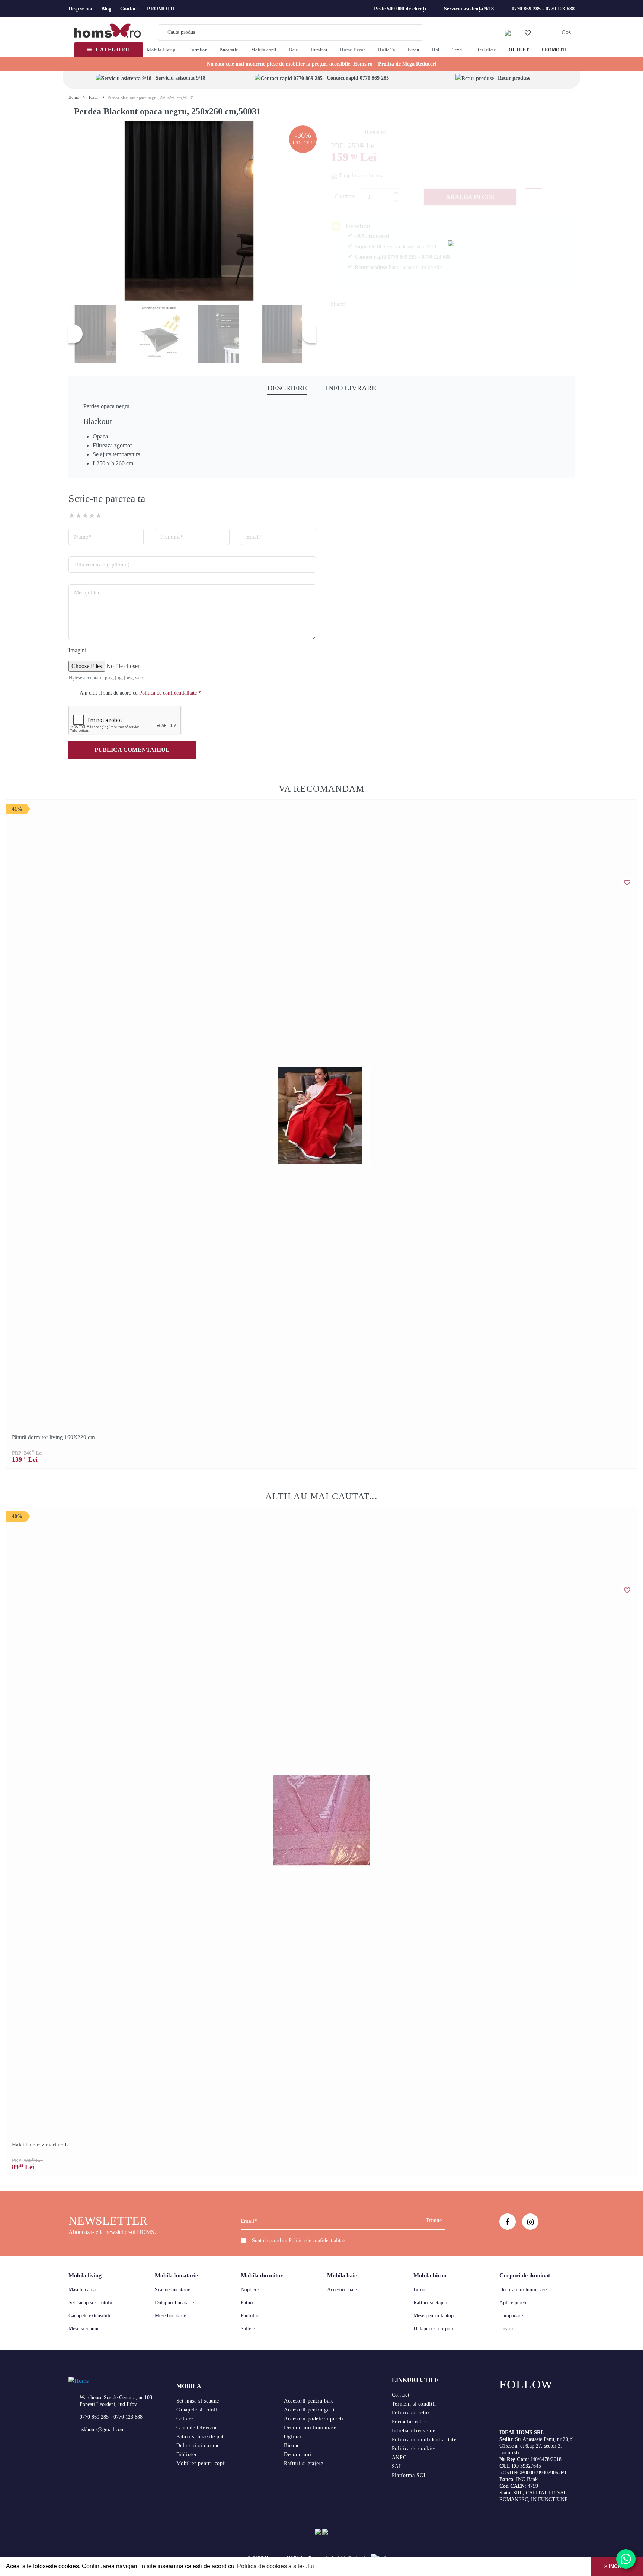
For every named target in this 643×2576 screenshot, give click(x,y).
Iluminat (319, 50)
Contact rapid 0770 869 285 (358, 78)
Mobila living (85, 2275)
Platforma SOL (410, 2475)
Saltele (248, 2329)
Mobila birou (430, 2275)
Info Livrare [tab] (351, 388)
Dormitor (197, 50)
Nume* (83, 537)
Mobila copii (264, 50)
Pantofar (250, 2316)
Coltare (185, 2419)
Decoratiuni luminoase (523, 2290)
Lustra (506, 2329)
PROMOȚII (161, 9)
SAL (397, 2466)
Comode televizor (197, 2428)
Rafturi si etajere (431, 2303)
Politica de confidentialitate (318, 2240)
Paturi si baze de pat (200, 2437)
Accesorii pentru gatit (309, 2410)
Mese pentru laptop (434, 2316)
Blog (106, 9)
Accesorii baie (342, 2290)
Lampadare (511, 2316)
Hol (436, 50)
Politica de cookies (414, 2449)
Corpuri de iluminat (525, 2275)
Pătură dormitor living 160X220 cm (53, 1437)
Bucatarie (229, 50)
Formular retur (409, 2422)
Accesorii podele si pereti (314, 2419)
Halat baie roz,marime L (40, 2145)
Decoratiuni (297, 2454)
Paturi (247, 2303)
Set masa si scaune (198, 2401)
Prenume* (172, 537)
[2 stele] (79, 515)
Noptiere (250, 2290)
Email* (255, 537)
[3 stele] (85, 515)
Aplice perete (513, 2303)
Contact (129, 9)
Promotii (554, 50)
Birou (413, 50)
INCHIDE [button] (619, 2566)
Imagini (77, 650)
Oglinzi (292, 2437)
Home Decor (353, 50)
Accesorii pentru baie (309, 2401)
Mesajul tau (87, 593)
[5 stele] (99, 515)
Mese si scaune (84, 2329)
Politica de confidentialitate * (170, 693)
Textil (458, 50)
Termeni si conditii (414, 2404)
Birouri (421, 2290)
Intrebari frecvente (414, 2431)
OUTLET (519, 50)
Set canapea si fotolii (90, 2303)
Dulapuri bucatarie (174, 2303)
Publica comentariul (132, 750)
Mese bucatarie (170, 2316)
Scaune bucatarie (172, 2290)
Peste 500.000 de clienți (400, 9)
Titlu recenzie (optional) (102, 565)
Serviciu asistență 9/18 (469, 9)
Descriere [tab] (287, 388)
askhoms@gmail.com (102, 2430)
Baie (294, 50)
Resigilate (486, 50)
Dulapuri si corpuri (434, 2329)
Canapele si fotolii (198, 2410)
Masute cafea (82, 2290)
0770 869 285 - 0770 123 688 (543, 9)
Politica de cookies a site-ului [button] (276, 2566)
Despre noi (80, 9)
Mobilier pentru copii (201, 2463)
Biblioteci (188, 2454)
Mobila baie (342, 2275)
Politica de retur (411, 2413)
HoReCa (386, 50)
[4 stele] (92, 515)
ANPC (399, 2457)
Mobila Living (161, 50)
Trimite (434, 2220)
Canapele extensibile (90, 2316)
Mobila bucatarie (176, 2275)
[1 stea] (72, 515)
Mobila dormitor (262, 2275)
